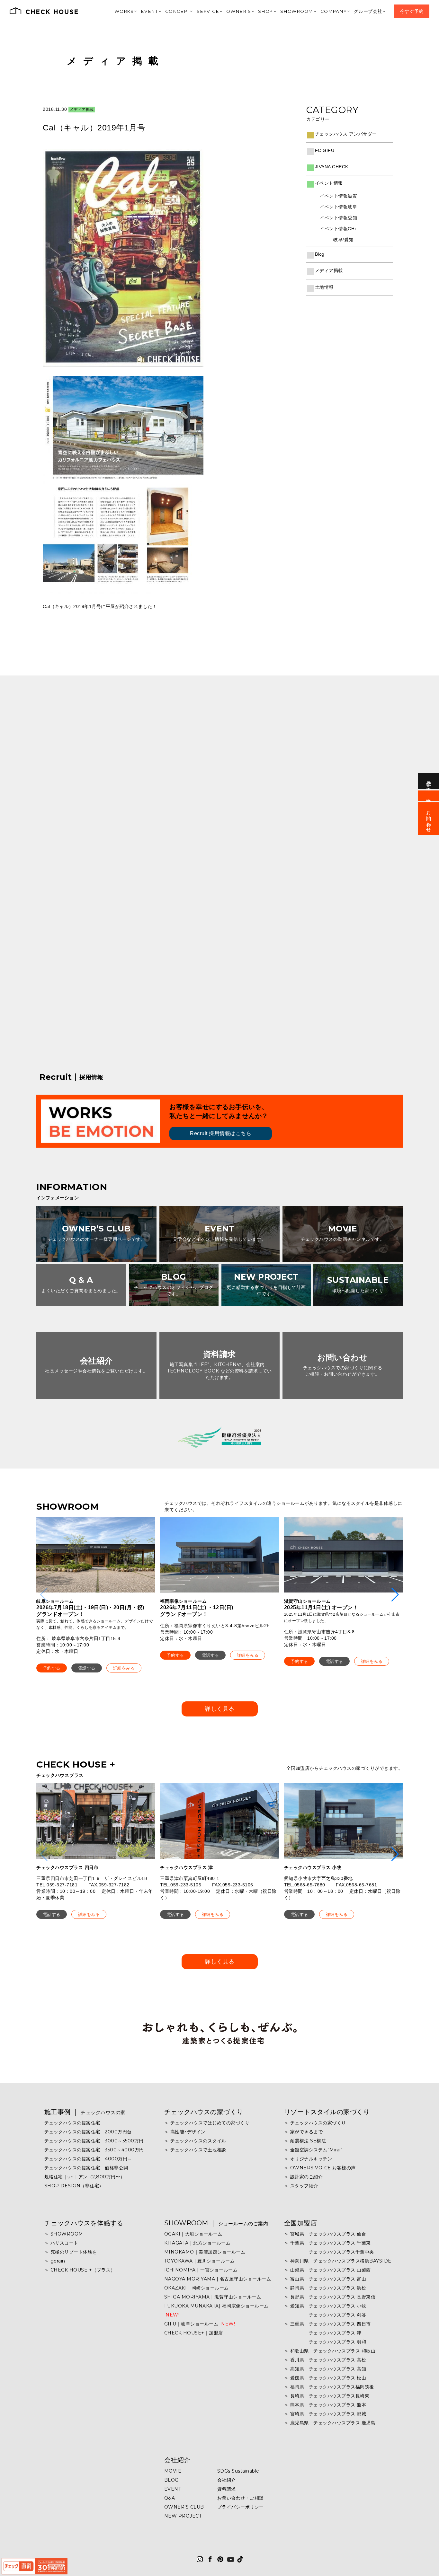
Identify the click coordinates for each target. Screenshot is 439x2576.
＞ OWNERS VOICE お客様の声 (320, 2168)
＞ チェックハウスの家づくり (315, 2123)
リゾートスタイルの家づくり (327, 2112)
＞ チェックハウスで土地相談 (195, 2150)
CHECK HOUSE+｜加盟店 (194, 2333)
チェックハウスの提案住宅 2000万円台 (88, 2132)
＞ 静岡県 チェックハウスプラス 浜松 (325, 2288)
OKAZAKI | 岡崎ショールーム (197, 2288)
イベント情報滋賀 (338, 196)
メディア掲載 (116, 61)
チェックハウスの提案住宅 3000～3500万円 (94, 2141)
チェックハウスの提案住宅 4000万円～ (88, 2159)
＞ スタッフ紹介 (301, 2186)
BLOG (171, 2480)
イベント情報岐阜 (338, 207)
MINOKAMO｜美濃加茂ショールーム (205, 2252)
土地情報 (324, 287)
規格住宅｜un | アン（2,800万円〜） (85, 2177)
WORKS (145, 11)
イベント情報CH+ (339, 229)
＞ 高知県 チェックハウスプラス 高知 (325, 2369)
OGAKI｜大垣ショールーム (193, 2234)
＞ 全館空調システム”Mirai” (314, 2150)
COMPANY (340, 11)
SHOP (276, 11)
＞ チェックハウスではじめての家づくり (207, 2123)
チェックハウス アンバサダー (346, 134)
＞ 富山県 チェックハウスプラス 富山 (325, 2279)
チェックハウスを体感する (84, 2223)
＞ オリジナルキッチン (308, 2159)
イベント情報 (329, 183)
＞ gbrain (55, 2261)
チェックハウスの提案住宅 (72, 2123)
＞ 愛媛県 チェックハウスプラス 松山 (325, 2378)
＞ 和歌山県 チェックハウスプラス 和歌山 (330, 2351)
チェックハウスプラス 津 (323, 2333)
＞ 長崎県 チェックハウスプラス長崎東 (327, 2396)
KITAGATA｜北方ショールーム (197, 2243)
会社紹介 (177, 2460)
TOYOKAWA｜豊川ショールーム (200, 2261)
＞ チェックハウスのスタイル (195, 2141)
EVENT (168, 11)
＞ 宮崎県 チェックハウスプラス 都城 (325, 2414)
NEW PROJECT (183, 2516)
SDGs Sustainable (238, 2471)
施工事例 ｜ (85, 2112)
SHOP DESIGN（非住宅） (74, 2186)
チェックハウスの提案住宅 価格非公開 (86, 2168)
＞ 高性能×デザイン (185, 2132)
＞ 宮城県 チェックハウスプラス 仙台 (325, 2234)
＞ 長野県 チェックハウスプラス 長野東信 (330, 2297)
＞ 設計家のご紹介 (304, 2177)
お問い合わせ (429, 819)
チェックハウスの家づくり (204, 2112)
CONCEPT (194, 11)
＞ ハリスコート (61, 2243)
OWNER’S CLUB (184, 2507)
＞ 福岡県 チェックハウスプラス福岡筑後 (329, 2387)
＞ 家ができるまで (304, 2132)
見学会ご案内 (429, 781)
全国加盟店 (301, 2223)
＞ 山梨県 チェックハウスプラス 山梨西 (327, 2270)
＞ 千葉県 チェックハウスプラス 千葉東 (327, 2243)
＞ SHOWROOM (64, 2234)
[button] (52, 1668)
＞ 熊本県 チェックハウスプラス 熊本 (325, 2405)
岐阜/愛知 (343, 240)
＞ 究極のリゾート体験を (71, 2252)
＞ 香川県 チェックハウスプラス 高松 (325, 2360)
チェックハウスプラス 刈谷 (325, 2315)
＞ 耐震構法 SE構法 (305, 2141)
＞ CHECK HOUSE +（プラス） (80, 2270)
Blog (320, 254)
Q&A (170, 2498)
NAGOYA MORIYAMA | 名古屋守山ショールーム (218, 2279)
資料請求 (227, 2489)
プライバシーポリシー (241, 2507)
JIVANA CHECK (332, 167)
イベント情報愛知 (338, 218)
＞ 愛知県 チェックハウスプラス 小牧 (325, 2306)
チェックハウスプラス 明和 (325, 2342)
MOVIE (173, 2471)
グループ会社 (372, 11)
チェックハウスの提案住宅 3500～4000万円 (94, 2150)
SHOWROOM (305, 11)
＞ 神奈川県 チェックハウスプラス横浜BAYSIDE (338, 2261)
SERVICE (223, 11)
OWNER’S (251, 11)
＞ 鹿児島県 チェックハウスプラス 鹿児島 (330, 2423)
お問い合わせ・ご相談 (241, 2498)
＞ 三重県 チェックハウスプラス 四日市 (327, 2324)
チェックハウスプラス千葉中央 (329, 2252)
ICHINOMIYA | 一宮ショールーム (201, 2270)
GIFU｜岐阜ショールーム (200, 2324)
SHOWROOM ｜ (216, 2223)
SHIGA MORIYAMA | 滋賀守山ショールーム (213, 2297)
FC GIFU (325, 150)
